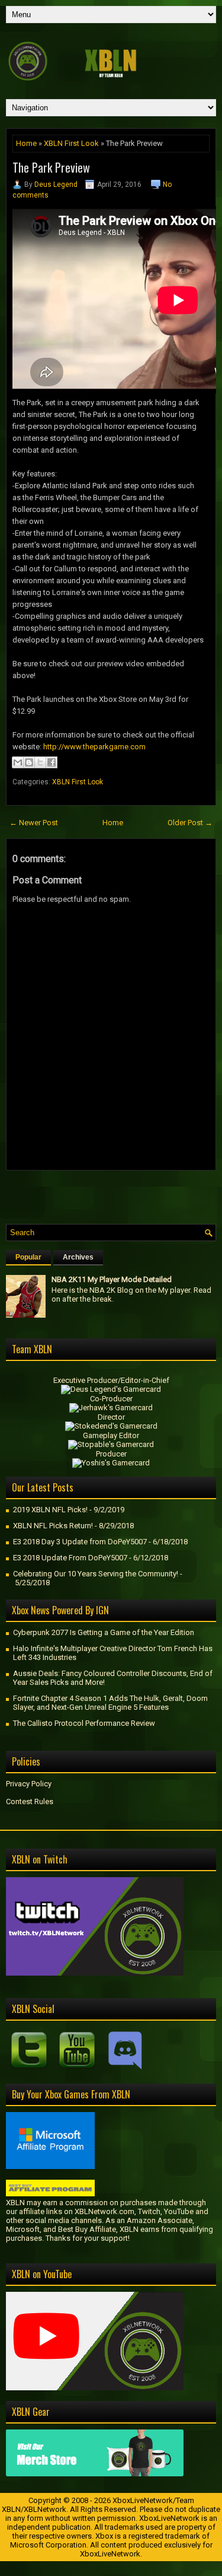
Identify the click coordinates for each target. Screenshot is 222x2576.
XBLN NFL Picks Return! (53, 1526)
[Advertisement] (114, 1194)
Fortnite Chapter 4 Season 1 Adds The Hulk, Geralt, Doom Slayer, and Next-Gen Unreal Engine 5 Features (110, 1703)
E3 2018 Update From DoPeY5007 (70, 1558)
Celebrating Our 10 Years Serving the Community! (96, 1574)
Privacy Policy (29, 1784)
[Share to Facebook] (52, 762)
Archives (78, 1257)
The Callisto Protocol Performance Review (84, 1723)
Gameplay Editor (111, 1435)
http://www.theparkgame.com (94, 747)
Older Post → (190, 823)
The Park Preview (51, 167)
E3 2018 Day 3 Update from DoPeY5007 (80, 1542)
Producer (111, 1454)
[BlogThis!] (29, 762)
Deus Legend (56, 185)
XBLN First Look (71, 143)
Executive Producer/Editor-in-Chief (111, 1380)
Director (111, 1417)
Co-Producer (111, 1399)
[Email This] (18, 762)
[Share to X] (40, 762)
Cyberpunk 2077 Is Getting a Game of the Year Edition (104, 1632)
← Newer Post (34, 823)
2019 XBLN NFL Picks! (50, 1510)
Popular (28, 1257)
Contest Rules (30, 1801)
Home (26, 143)
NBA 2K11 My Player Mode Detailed (112, 1279)
